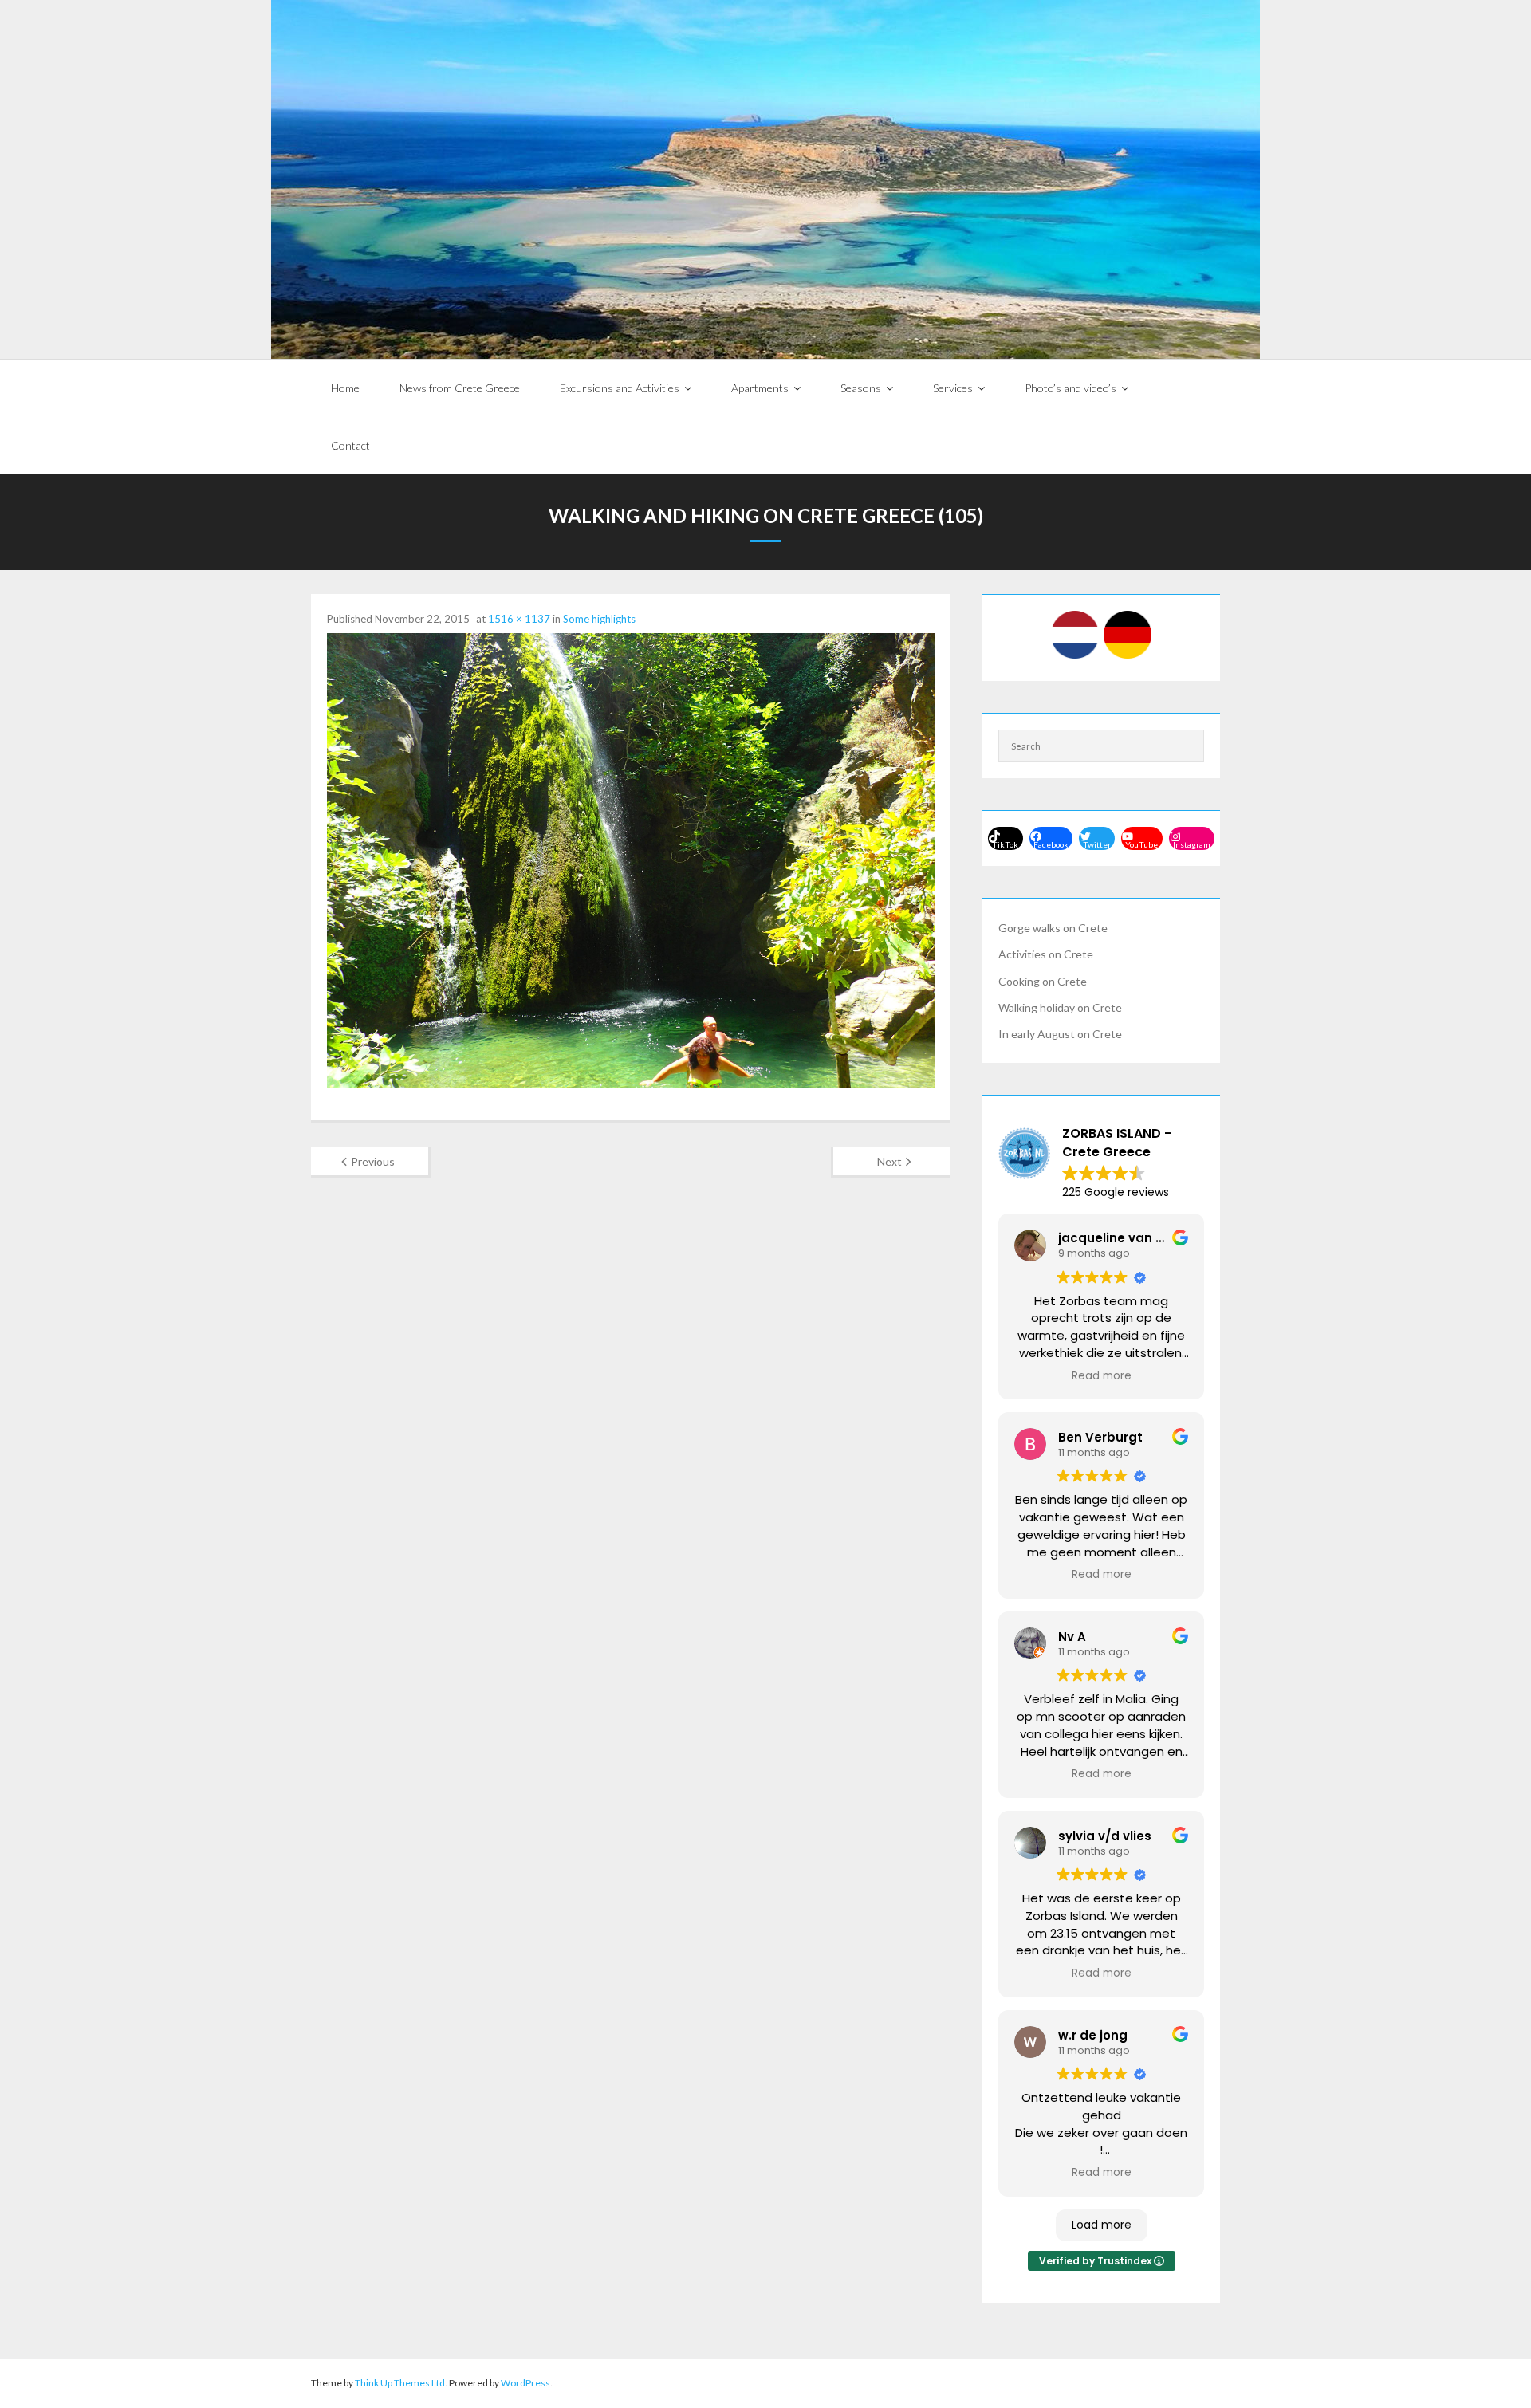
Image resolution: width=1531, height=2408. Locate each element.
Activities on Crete (1046, 954)
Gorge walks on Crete (1053, 928)
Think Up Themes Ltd (400, 2383)
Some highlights (599, 619)
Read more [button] (1102, 1376)
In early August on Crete (1060, 1034)
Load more (1102, 2225)
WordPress (525, 2383)
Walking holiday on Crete (1060, 1007)
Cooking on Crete (1043, 981)
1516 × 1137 (519, 619)
